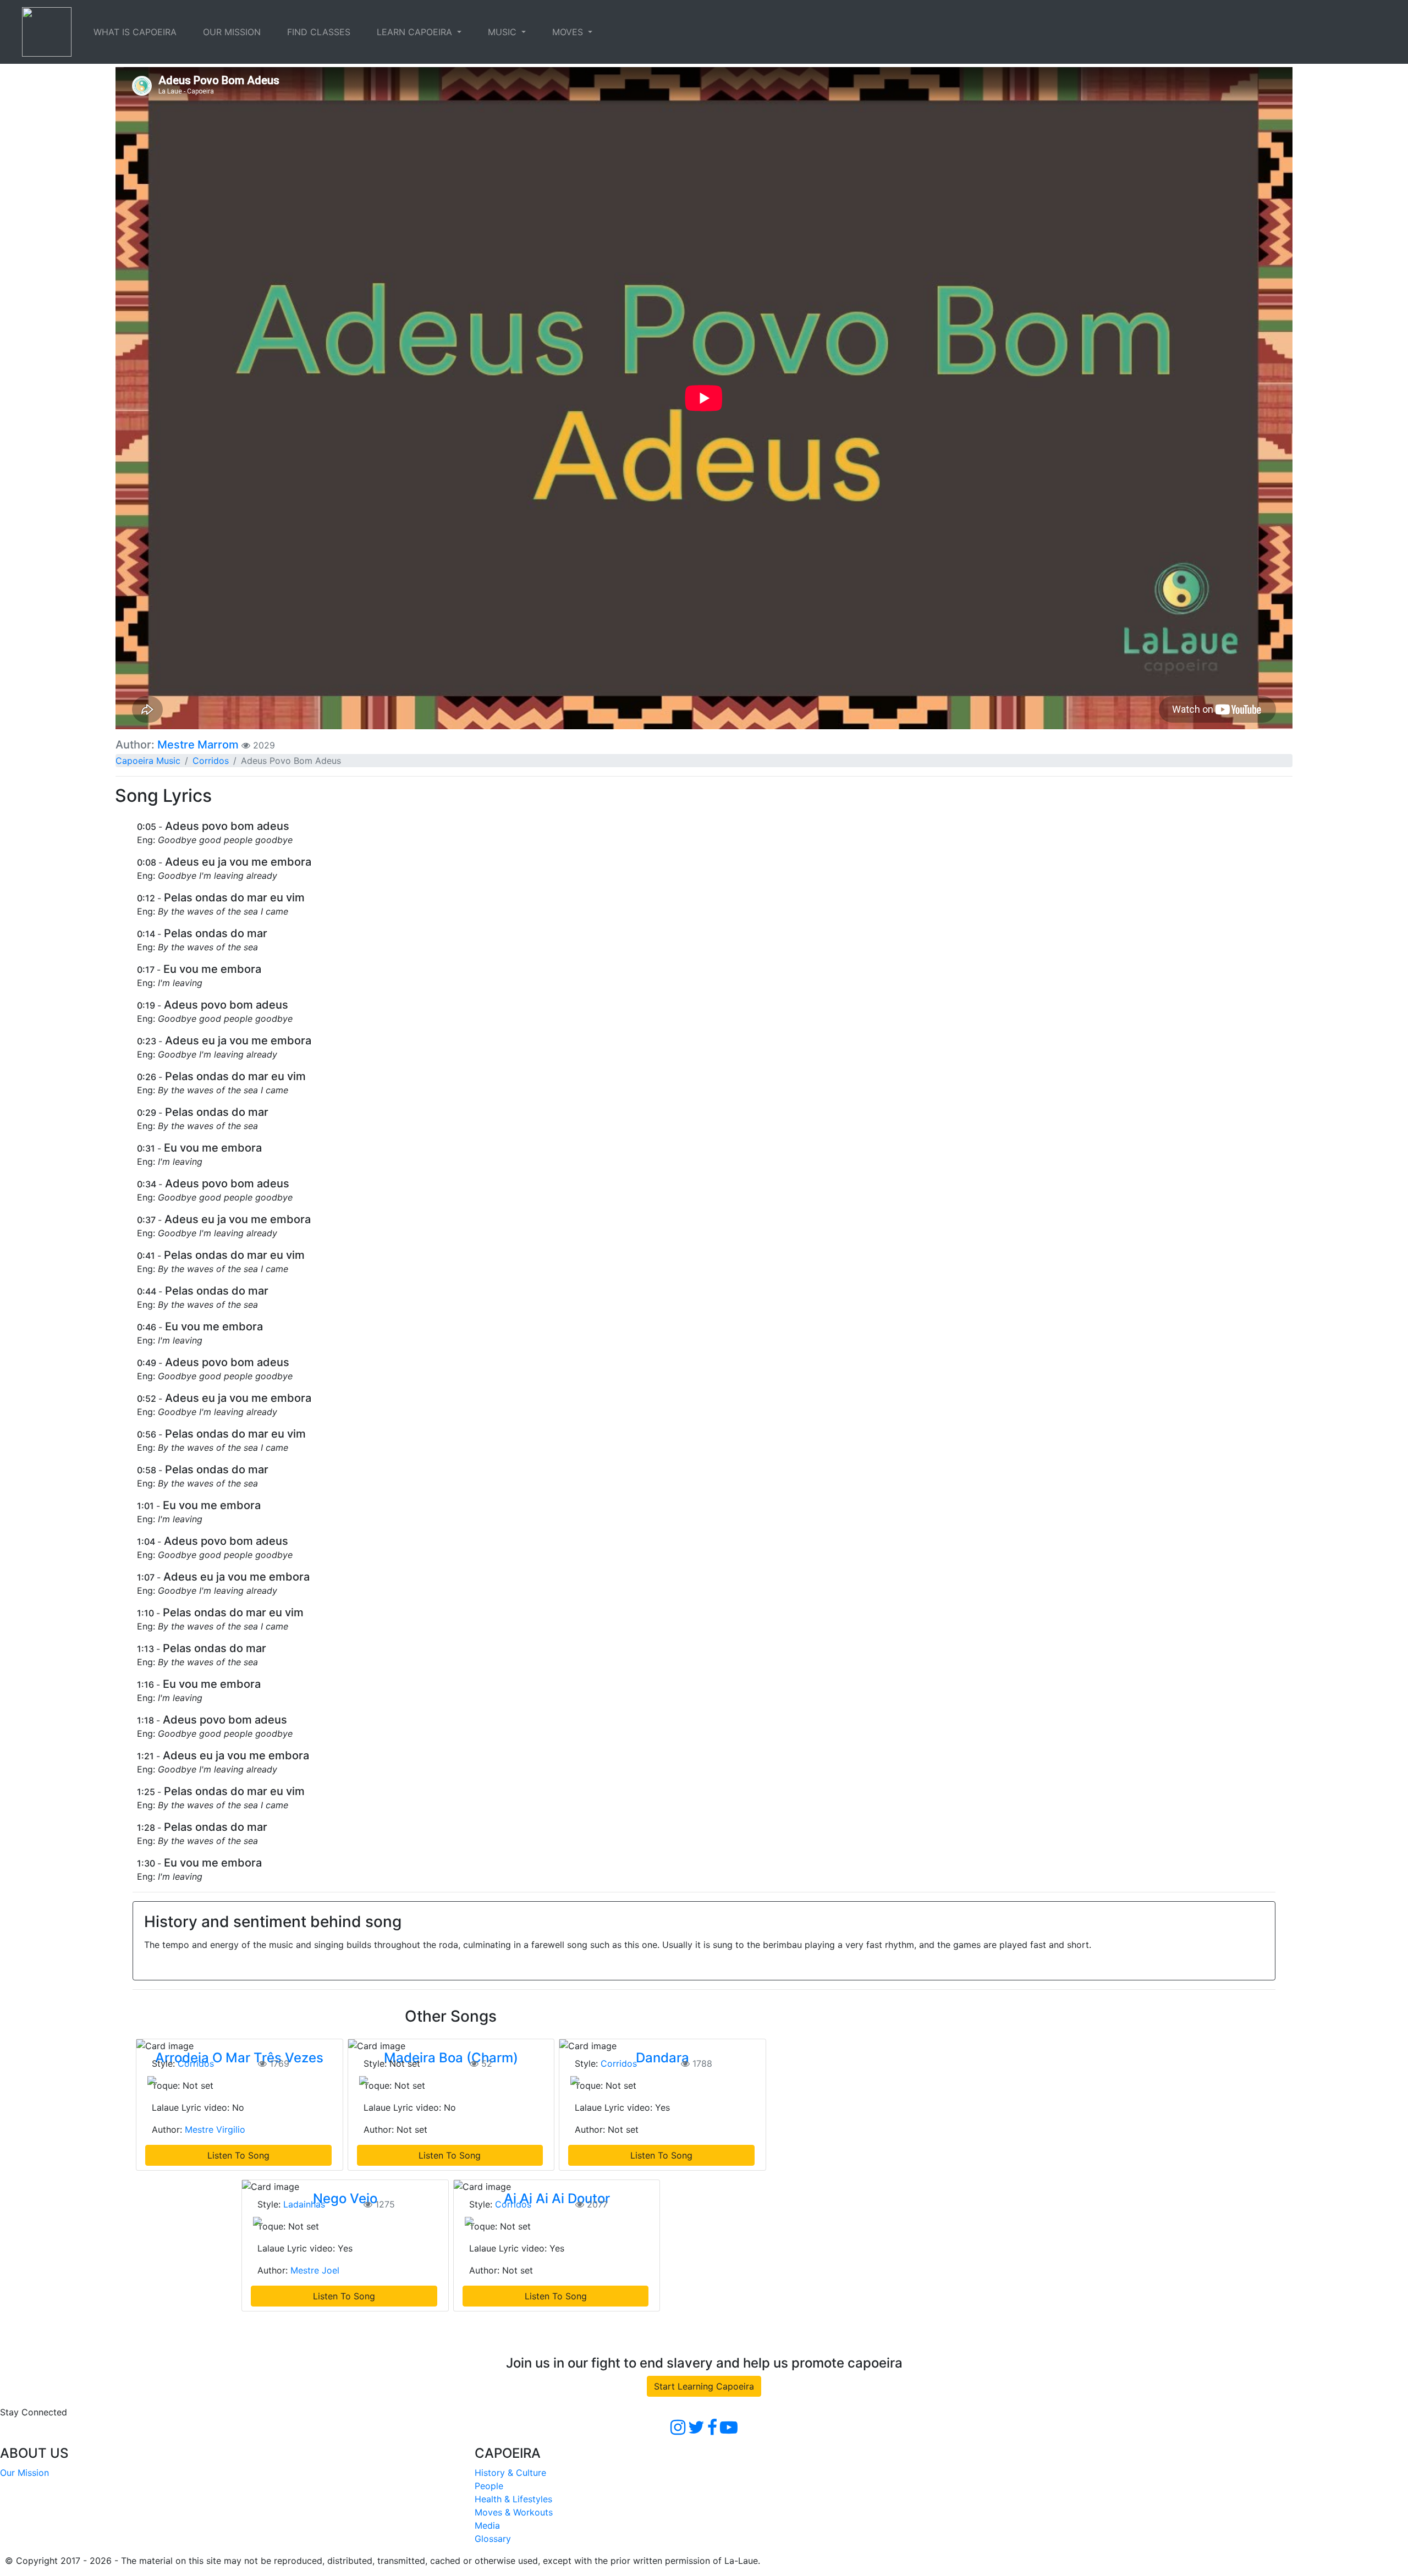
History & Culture (510, 2473)
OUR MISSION (232, 32)
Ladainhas (304, 2204)
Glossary (493, 2539)
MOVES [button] (569, 32)
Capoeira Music (148, 761)
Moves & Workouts (514, 2512)
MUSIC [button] (504, 32)
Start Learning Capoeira (704, 2386)
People (489, 2486)
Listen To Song (238, 2155)
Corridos (211, 761)
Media (487, 2525)
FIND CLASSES (319, 32)
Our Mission (24, 2473)
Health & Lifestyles (513, 2499)
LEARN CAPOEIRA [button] (416, 32)
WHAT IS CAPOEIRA (135, 32)
